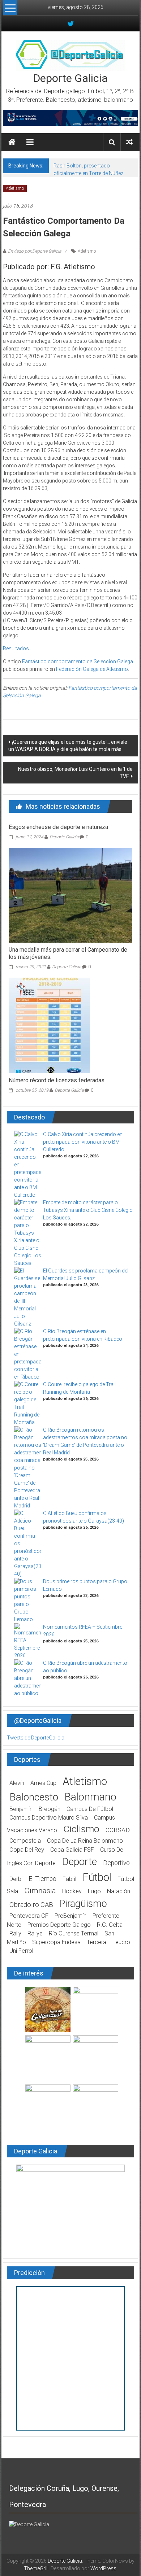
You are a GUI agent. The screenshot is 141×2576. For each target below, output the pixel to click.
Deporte (79, 1862)
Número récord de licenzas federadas (57, 1080)
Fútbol (97, 1877)
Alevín (17, 1783)
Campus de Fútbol (90, 1809)
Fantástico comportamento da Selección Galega (78, 662)
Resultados (16, 649)
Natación (119, 1891)
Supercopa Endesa (56, 1942)
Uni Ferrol (21, 1951)
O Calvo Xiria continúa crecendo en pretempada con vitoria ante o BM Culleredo (83, 1142)
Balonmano (90, 1797)
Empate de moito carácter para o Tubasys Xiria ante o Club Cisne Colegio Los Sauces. (88, 1210)
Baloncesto (34, 1797)
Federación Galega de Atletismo (92, 669)
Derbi (16, 1879)
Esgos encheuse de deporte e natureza (58, 827)
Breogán (50, 1809)
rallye (35, 1933)
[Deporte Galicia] (12, 142)
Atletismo (15, 188)
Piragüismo (83, 1904)
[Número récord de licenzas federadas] (49, 1025)
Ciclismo (81, 1829)
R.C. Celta (110, 1925)
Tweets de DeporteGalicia (36, 1738)
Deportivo (116, 1863)
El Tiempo (42, 1879)
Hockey (72, 1891)
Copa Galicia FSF (72, 1850)
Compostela (25, 1841)
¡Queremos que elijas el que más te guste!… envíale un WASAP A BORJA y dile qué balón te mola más (68, 746)
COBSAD (118, 1830)
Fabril (69, 1879)
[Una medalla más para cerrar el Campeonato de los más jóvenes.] (71, 895)
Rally (15, 1933)
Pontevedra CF (29, 1916)
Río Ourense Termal (74, 1933)
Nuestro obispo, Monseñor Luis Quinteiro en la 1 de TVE (75, 773)
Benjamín (21, 1809)
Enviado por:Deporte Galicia (35, 251)
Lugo (94, 1891)
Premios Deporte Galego (59, 1925)
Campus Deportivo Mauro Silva (49, 1818)
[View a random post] (129, 142)
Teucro (121, 1942)
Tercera (97, 1942)
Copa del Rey (27, 1850)
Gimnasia (40, 1891)
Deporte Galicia (70, 78)
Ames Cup (43, 1783)
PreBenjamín (70, 1916)
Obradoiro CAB (31, 1905)
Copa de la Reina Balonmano (85, 1841)
